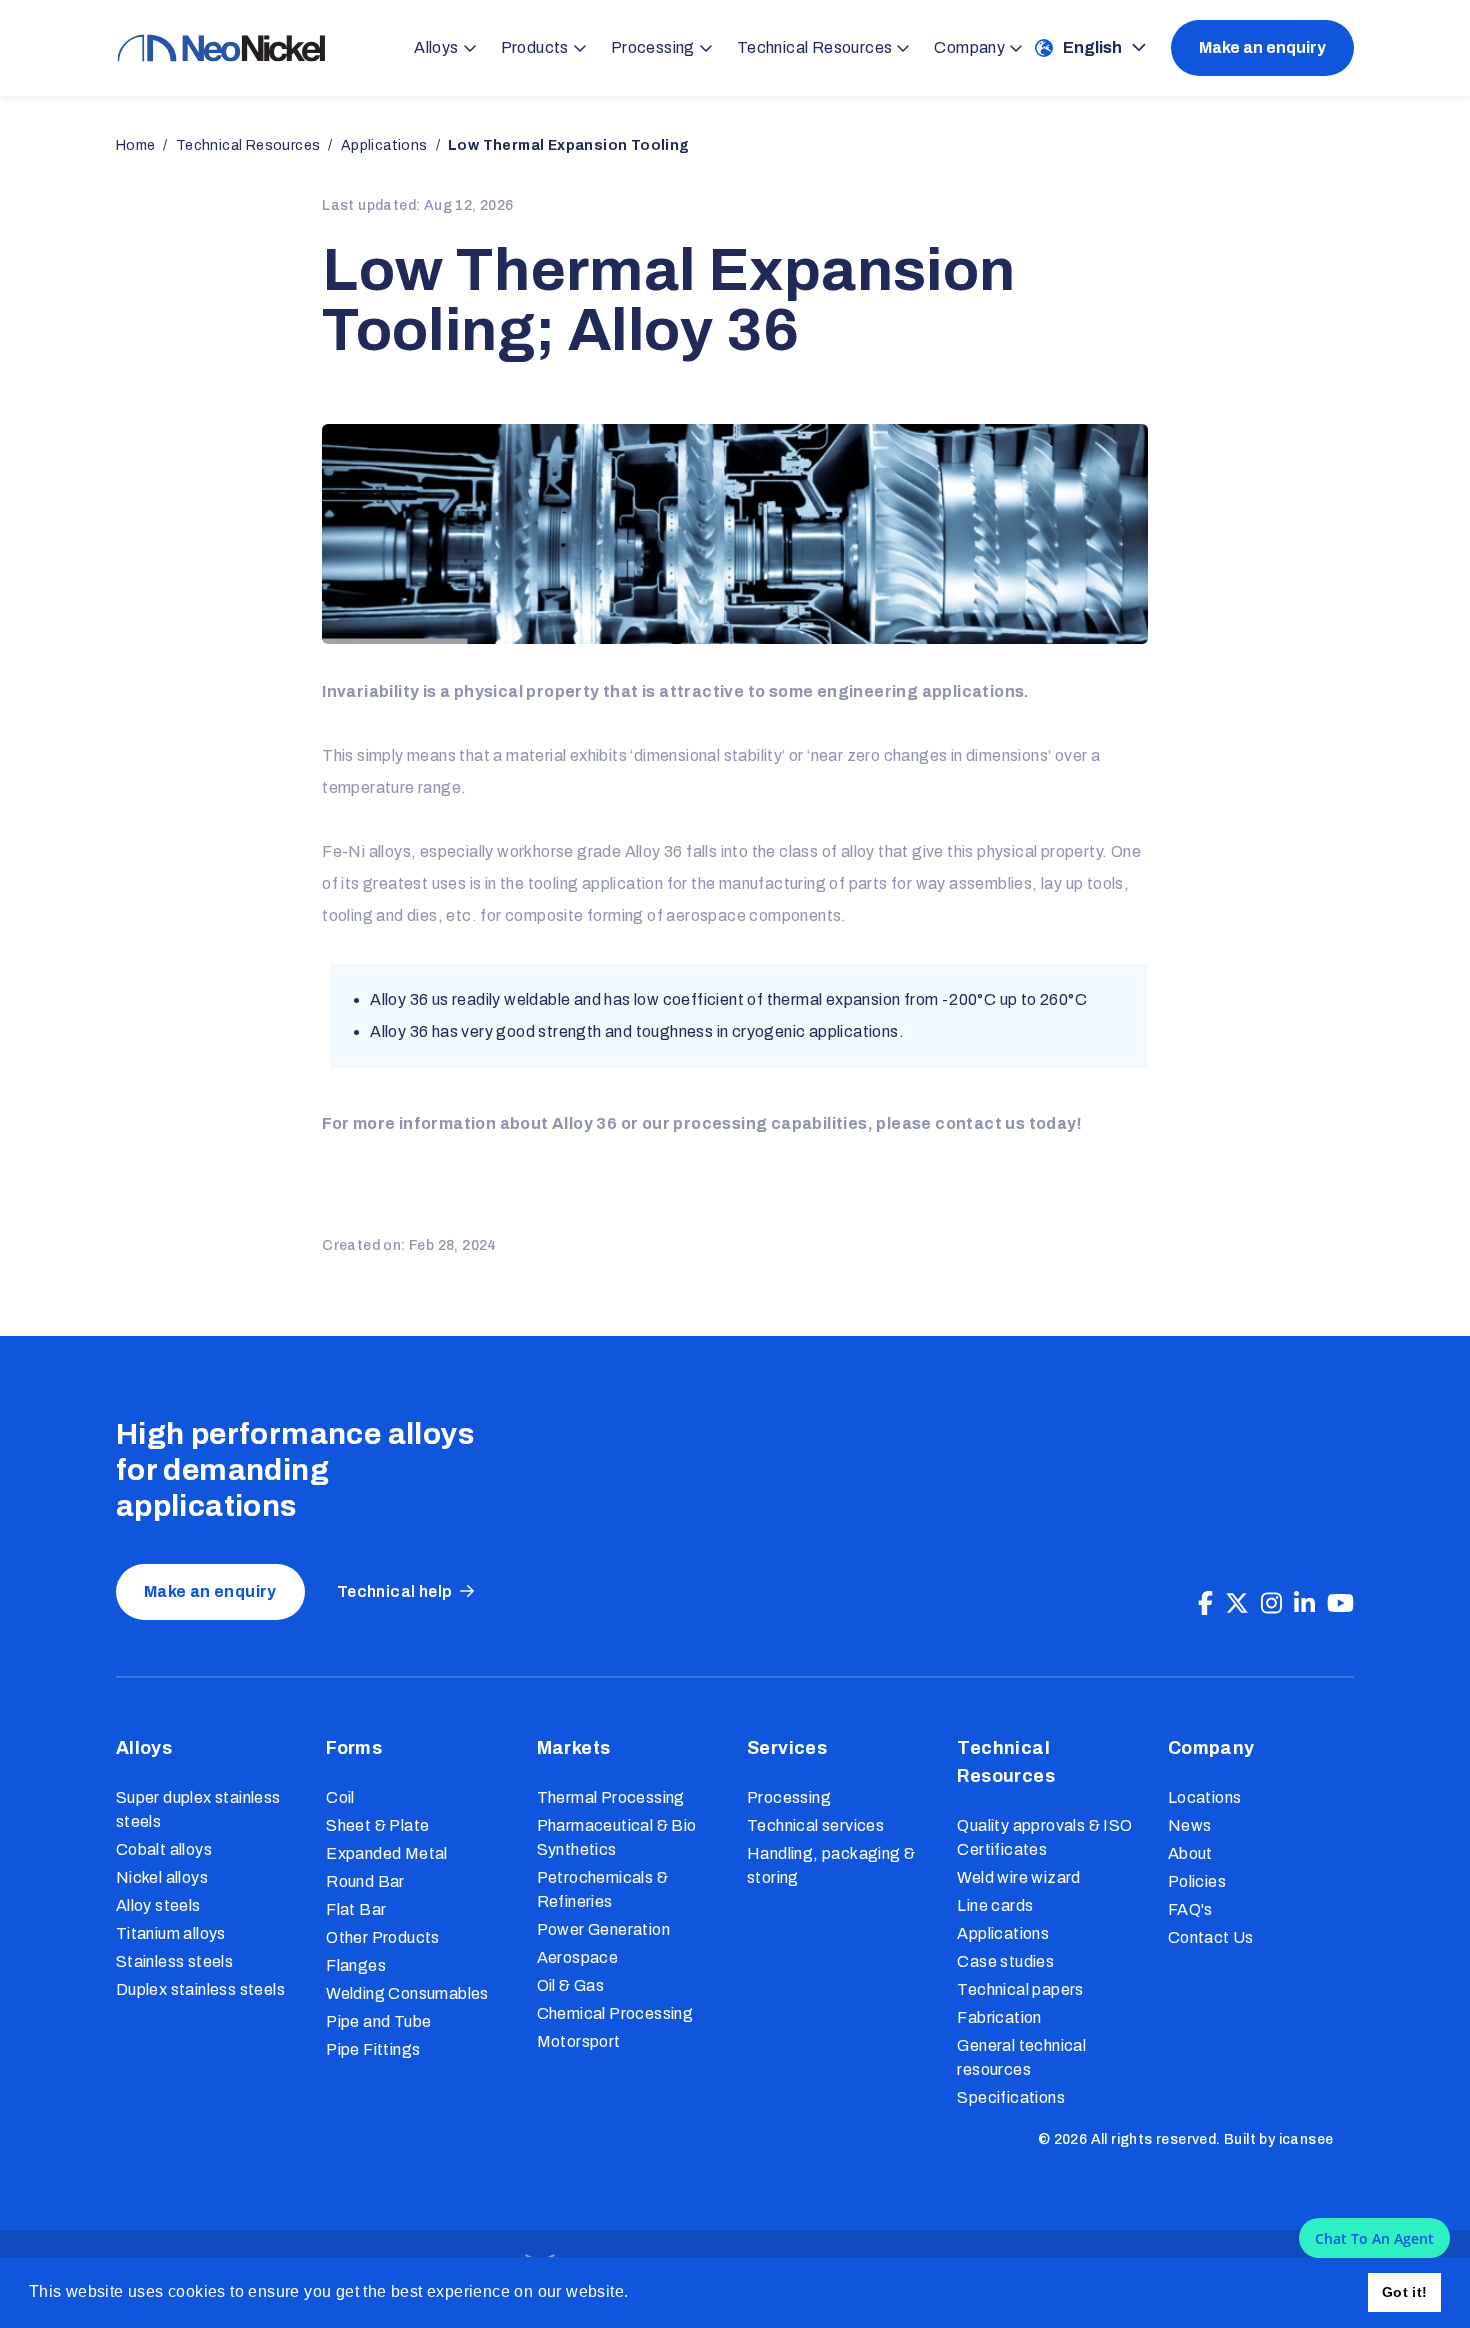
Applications (1003, 1933)
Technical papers (1020, 1989)
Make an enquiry (1262, 47)
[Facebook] (1205, 1604)
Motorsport (579, 2041)
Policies (1197, 1881)
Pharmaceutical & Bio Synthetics (617, 1837)
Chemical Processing (615, 2013)
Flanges (356, 1965)
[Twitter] (1237, 1604)
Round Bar (365, 1881)
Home (136, 145)
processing (720, 1123)
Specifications (1011, 2097)
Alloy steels (158, 1905)
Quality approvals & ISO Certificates (1044, 1837)
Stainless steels (174, 1961)
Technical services (815, 1825)
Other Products (383, 1937)
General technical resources (1021, 2057)
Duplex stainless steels (200, 1989)
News (1190, 1825)
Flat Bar (356, 1909)
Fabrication (999, 2017)
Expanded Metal (387, 1853)
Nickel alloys (162, 1877)
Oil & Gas (571, 1985)
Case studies (1005, 1961)
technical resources (248, 145)
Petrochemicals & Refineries (602, 1889)
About (1190, 1853)
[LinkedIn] (1304, 1604)
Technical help (395, 1591)
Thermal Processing (611, 1797)
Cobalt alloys (164, 1849)
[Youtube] (1340, 1604)
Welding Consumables (407, 1993)
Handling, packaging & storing (831, 1865)
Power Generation (603, 1929)
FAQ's (1190, 1909)
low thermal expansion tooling (569, 145)
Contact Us (1211, 1937)
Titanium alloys (171, 1933)
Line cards (995, 1905)
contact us (980, 1123)
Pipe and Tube (378, 2021)
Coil (340, 1797)
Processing (789, 1797)
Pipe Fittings (373, 2049)
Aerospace (578, 1957)
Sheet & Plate (377, 1825)
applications (384, 145)
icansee (1306, 2139)
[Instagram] (1271, 1604)
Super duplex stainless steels (198, 1809)
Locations (1205, 1797)
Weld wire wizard (1018, 1877)
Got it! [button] (1405, 2292)
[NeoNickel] (221, 48)
